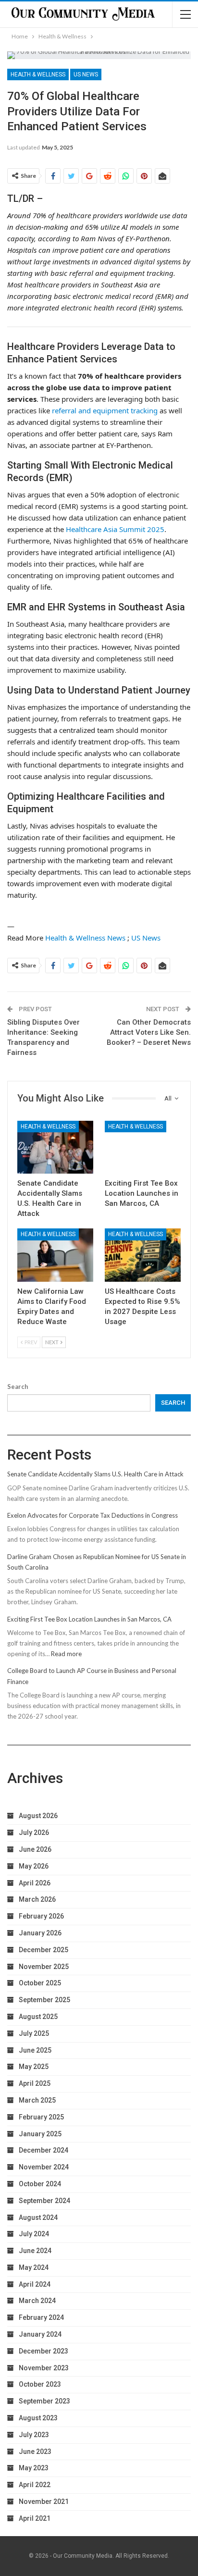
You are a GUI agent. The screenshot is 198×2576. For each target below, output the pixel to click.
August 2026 (38, 1816)
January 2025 (40, 2134)
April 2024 (35, 2284)
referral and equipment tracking (105, 410)
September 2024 (44, 2201)
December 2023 (43, 2351)
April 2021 (35, 2518)
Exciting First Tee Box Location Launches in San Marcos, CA (89, 1619)
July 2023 (34, 2435)
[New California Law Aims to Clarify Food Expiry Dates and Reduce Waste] (55, 1255)
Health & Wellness (38, 74)
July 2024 (34, 2234)
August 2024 (38, 2217)
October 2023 (40, 2384)
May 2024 (34, 2267)
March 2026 (37, 1899)
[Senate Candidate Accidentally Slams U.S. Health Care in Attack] (55, 1147)
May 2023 (34, 2468)
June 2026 (35, 1849)
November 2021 (44, 2502)
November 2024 (44, 2167)
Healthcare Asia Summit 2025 (115, 529)
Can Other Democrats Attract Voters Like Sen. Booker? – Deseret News (149, 1032)
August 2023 (38, 2418)
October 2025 (40, 1983)
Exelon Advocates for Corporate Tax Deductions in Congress (93, 1515)
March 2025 (37, 2100)
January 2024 (40, 2334)
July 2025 (34, 2033)
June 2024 (35, 2251)
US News (86, 74)
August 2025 (38, 2017)
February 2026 (41, 1916)
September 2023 (44, 2401)
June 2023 (35, 2452)
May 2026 (34, 1866)
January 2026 (40, 1933)
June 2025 (35, 2050)
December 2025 (43, 1950)
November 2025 (44, 1967)
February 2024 (41, 2317)
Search (18, 1387)
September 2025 (44, 2000)
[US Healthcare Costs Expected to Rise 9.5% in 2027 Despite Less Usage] (143, 1255)
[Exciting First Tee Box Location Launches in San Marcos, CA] (143, 1147)
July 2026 (34, 1833)
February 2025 (41, 2117)
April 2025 (35, 2083)
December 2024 (43, 2150)
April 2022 (35, 2485)
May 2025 (34, 2067)
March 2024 (37, 2301)
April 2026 (35, 1883)
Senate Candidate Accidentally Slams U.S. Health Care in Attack (95, 1474)
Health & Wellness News (85, 938)
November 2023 (44, 2368)
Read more (66, 1654)
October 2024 (40, 2184)
